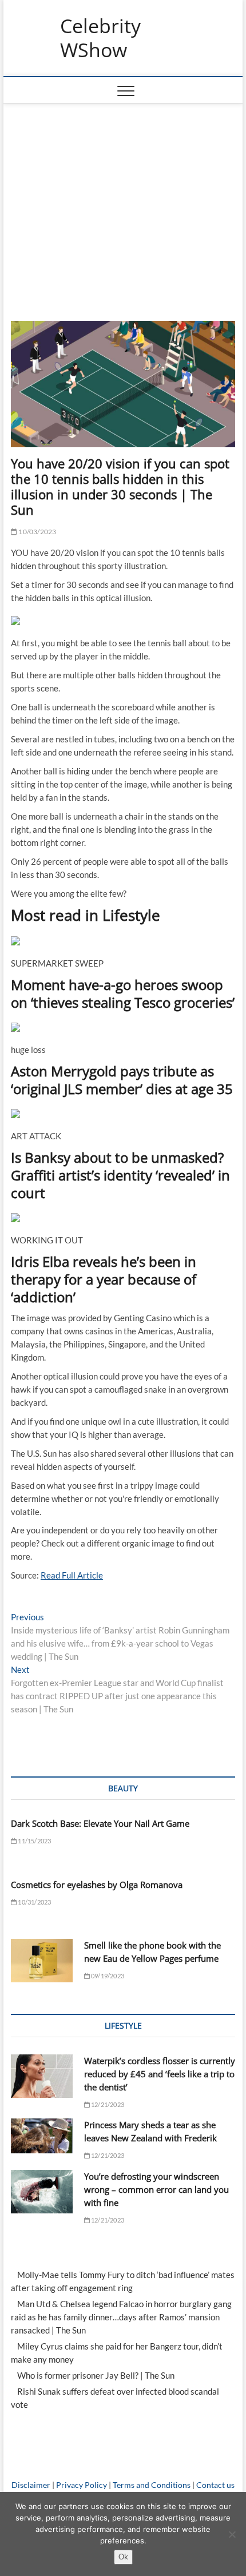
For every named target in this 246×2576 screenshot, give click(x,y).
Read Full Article (72, 1575)
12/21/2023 (107, 2104)
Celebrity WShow (100, 38)
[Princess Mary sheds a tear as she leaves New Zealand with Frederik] (42, 2136)
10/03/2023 (37, 532)
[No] (232, 2534)
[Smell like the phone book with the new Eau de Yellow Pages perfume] (42, 1961)
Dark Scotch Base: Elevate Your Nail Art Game (100, 1823)
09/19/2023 (107, 1976)
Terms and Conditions (152, 2485)
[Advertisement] (123, 206)
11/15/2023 (34, 1841)
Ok (123, 2557)
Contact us (215, 2485)
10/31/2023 (34, 1902)
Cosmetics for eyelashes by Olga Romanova (97, 1885)
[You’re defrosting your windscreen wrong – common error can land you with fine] (42, 2192)
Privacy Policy (82, 2485)
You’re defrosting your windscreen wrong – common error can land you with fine (156, 2189)
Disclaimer (31, 2485)
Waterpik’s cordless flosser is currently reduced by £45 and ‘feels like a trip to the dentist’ (160, 2074)
